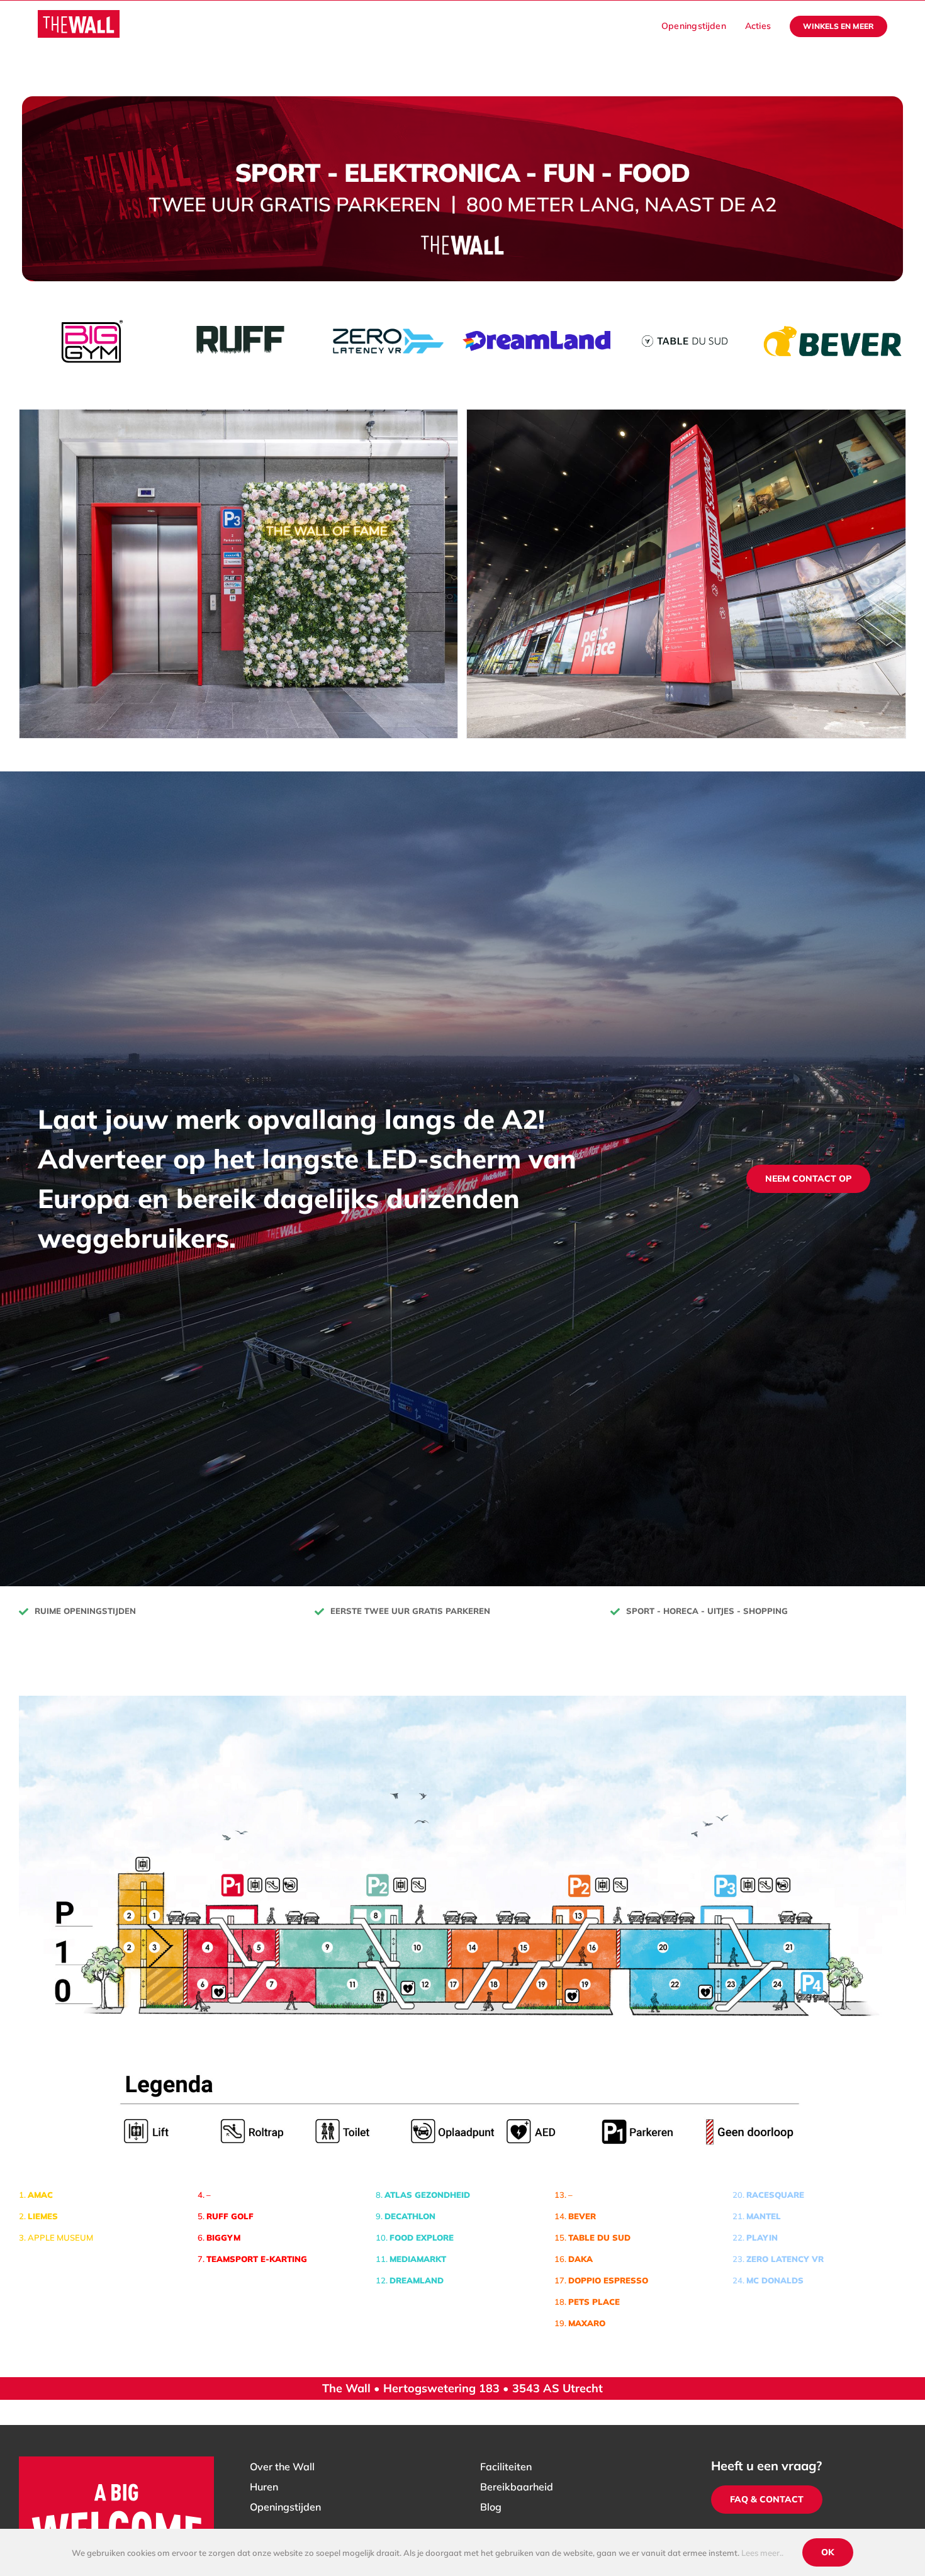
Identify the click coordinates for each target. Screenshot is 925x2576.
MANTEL (764, 2214)
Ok (828, 2552)
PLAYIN (762, 2235)
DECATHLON (410, 2214)
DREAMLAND (417, 2278)
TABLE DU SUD (599, 2235)
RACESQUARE (775, 2192)
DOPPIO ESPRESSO (608, 2278)
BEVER (582, 2214)
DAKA (580, 2256)
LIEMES (43, 2214)
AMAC (40, 2192)
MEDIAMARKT (418, 2256)
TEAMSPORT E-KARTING (257, 2256)
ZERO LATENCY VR (785, 2256)
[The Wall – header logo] (79, 15)
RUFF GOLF (230, 2214)
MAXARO (587, 2321)
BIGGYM (223, 2235)
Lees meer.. (762, 2553)
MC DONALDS (775, 2278)
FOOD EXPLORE (422, 2235)
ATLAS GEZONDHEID (427, 2192)
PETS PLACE (594, 2299)
